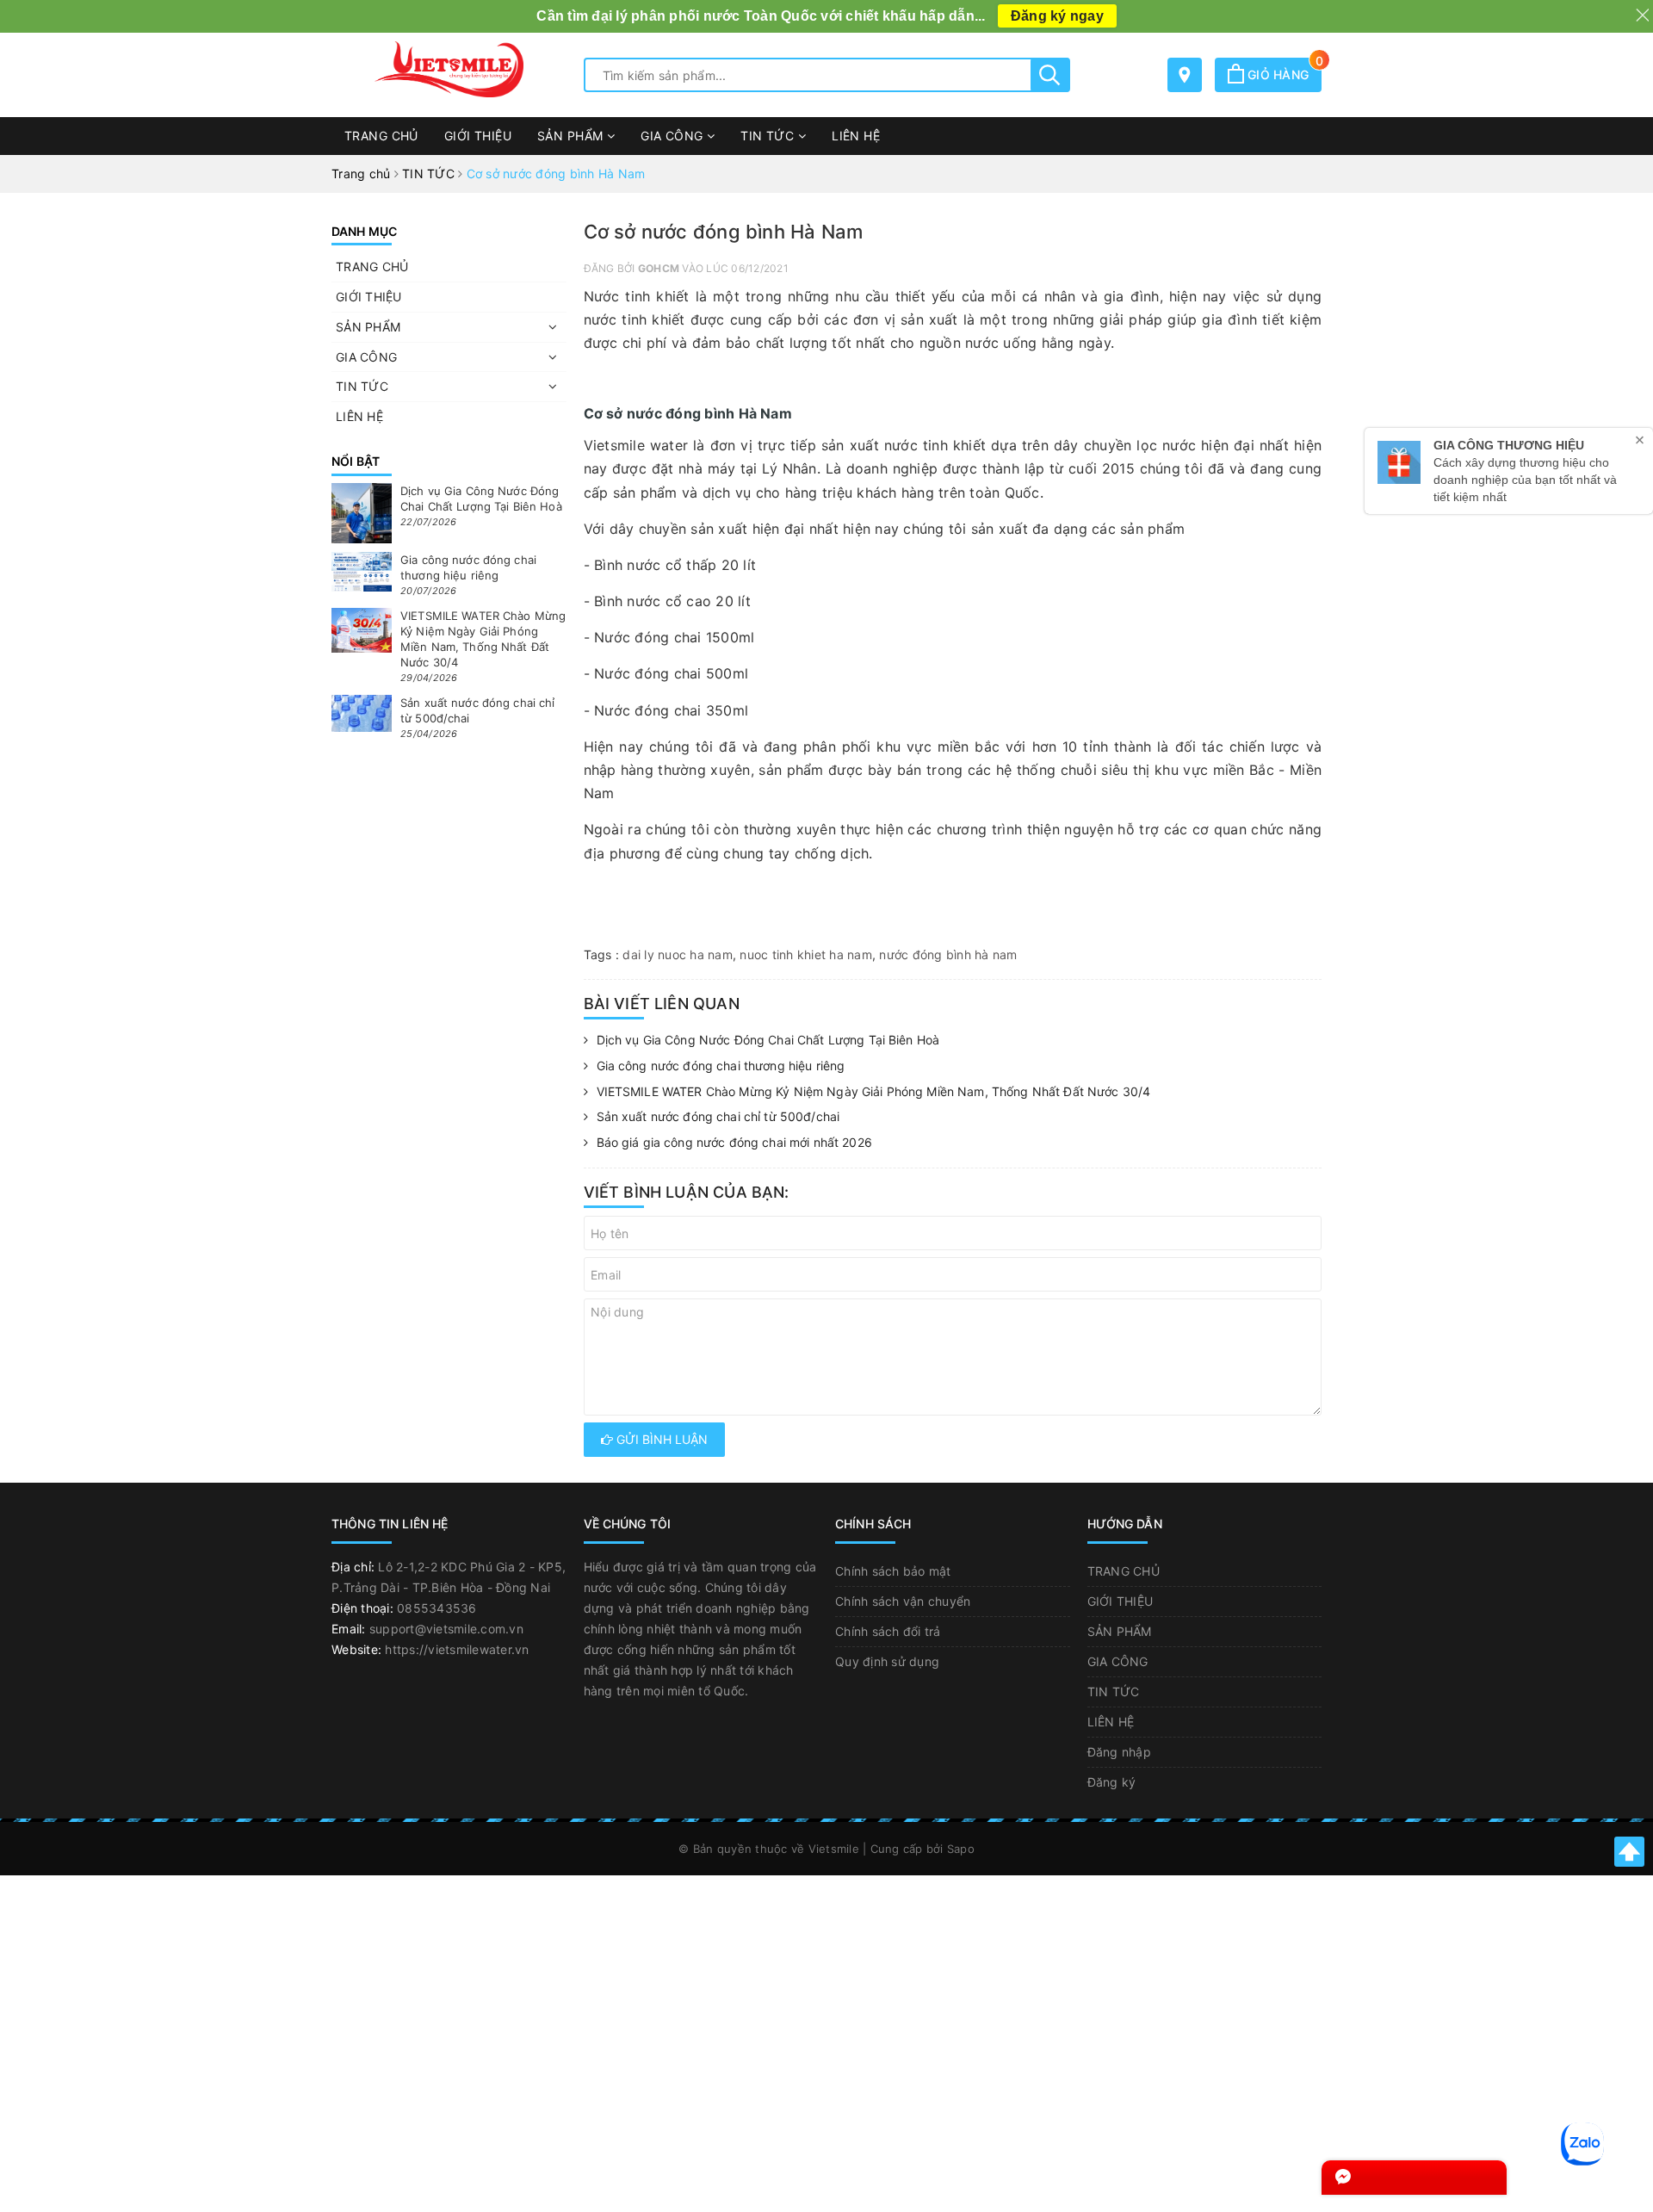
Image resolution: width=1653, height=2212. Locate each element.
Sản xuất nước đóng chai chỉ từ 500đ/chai (718, 1116)
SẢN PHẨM (572, 136)
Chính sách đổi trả (888, 1631)
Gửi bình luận (660, 1439)
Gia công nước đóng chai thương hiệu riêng (721, 1066)
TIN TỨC (769, 136)
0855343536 (437, 1608)
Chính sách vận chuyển (903, 1601)
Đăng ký (1112, 1782)
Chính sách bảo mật (893, 1571)
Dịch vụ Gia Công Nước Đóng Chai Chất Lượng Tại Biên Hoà (768, 1040)
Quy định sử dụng (887, 1661)
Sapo (961, 1849)
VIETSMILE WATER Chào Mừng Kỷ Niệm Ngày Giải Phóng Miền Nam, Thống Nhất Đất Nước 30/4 (874, 1091)
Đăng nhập (1119, 1752)
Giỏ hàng (1283, 74)
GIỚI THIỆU (478, 136)
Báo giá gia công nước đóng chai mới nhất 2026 (734, 1142)
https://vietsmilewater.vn (457, 1649)
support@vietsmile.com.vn (446, 1629)
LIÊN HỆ (856, 136)
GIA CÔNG (674, 136)
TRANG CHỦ (381, 136)
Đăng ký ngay (1057, 16)
